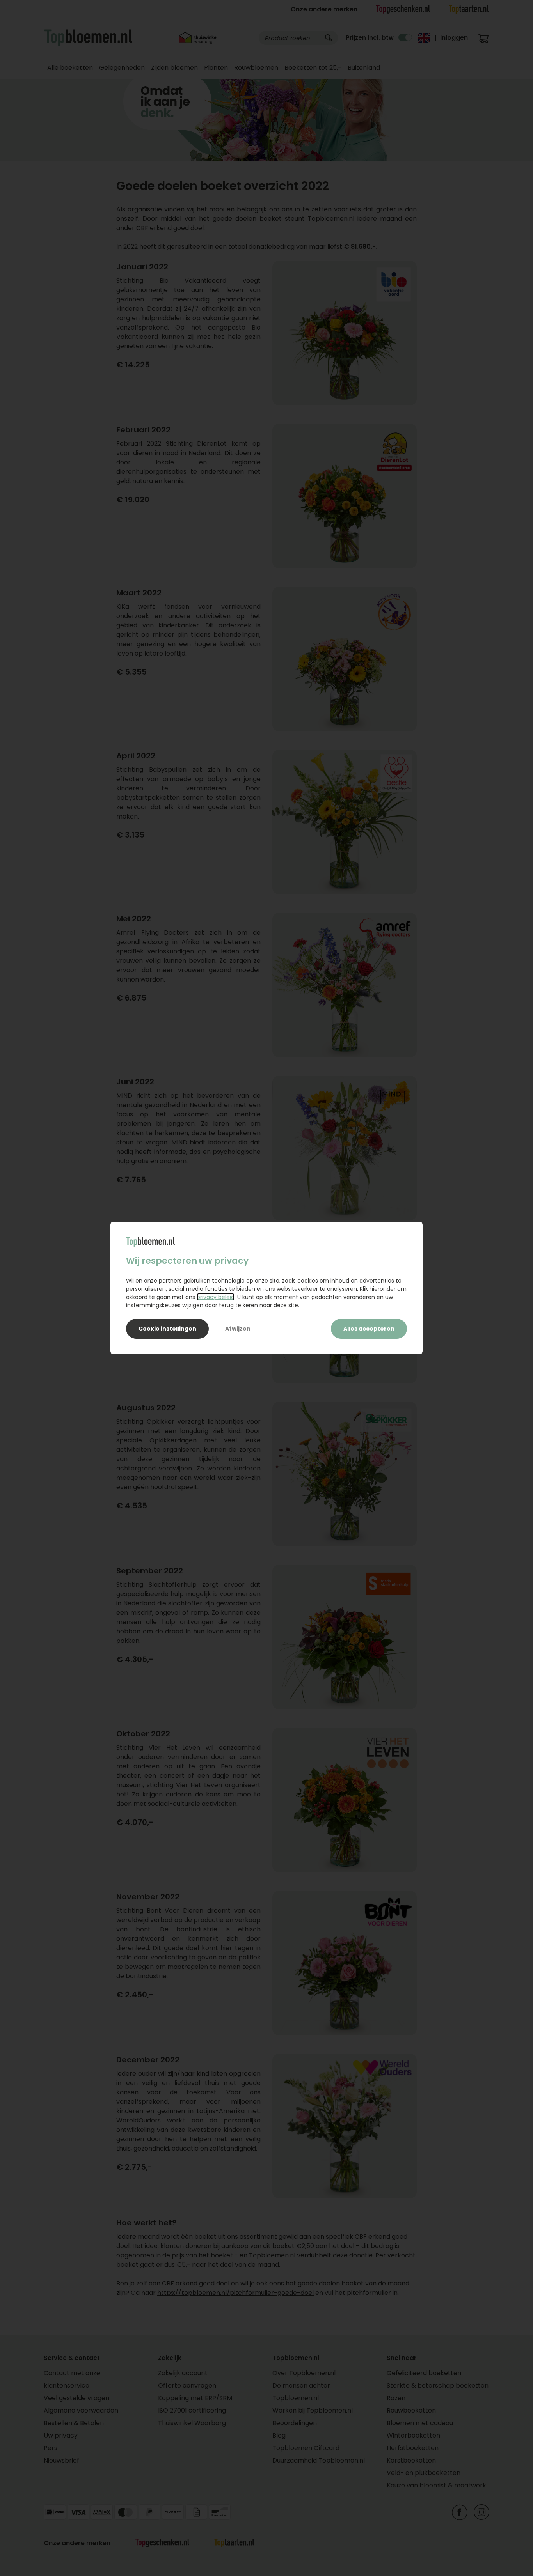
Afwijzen (238, 1329)
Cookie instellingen (167, 1329)
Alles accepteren (369, 1329)
